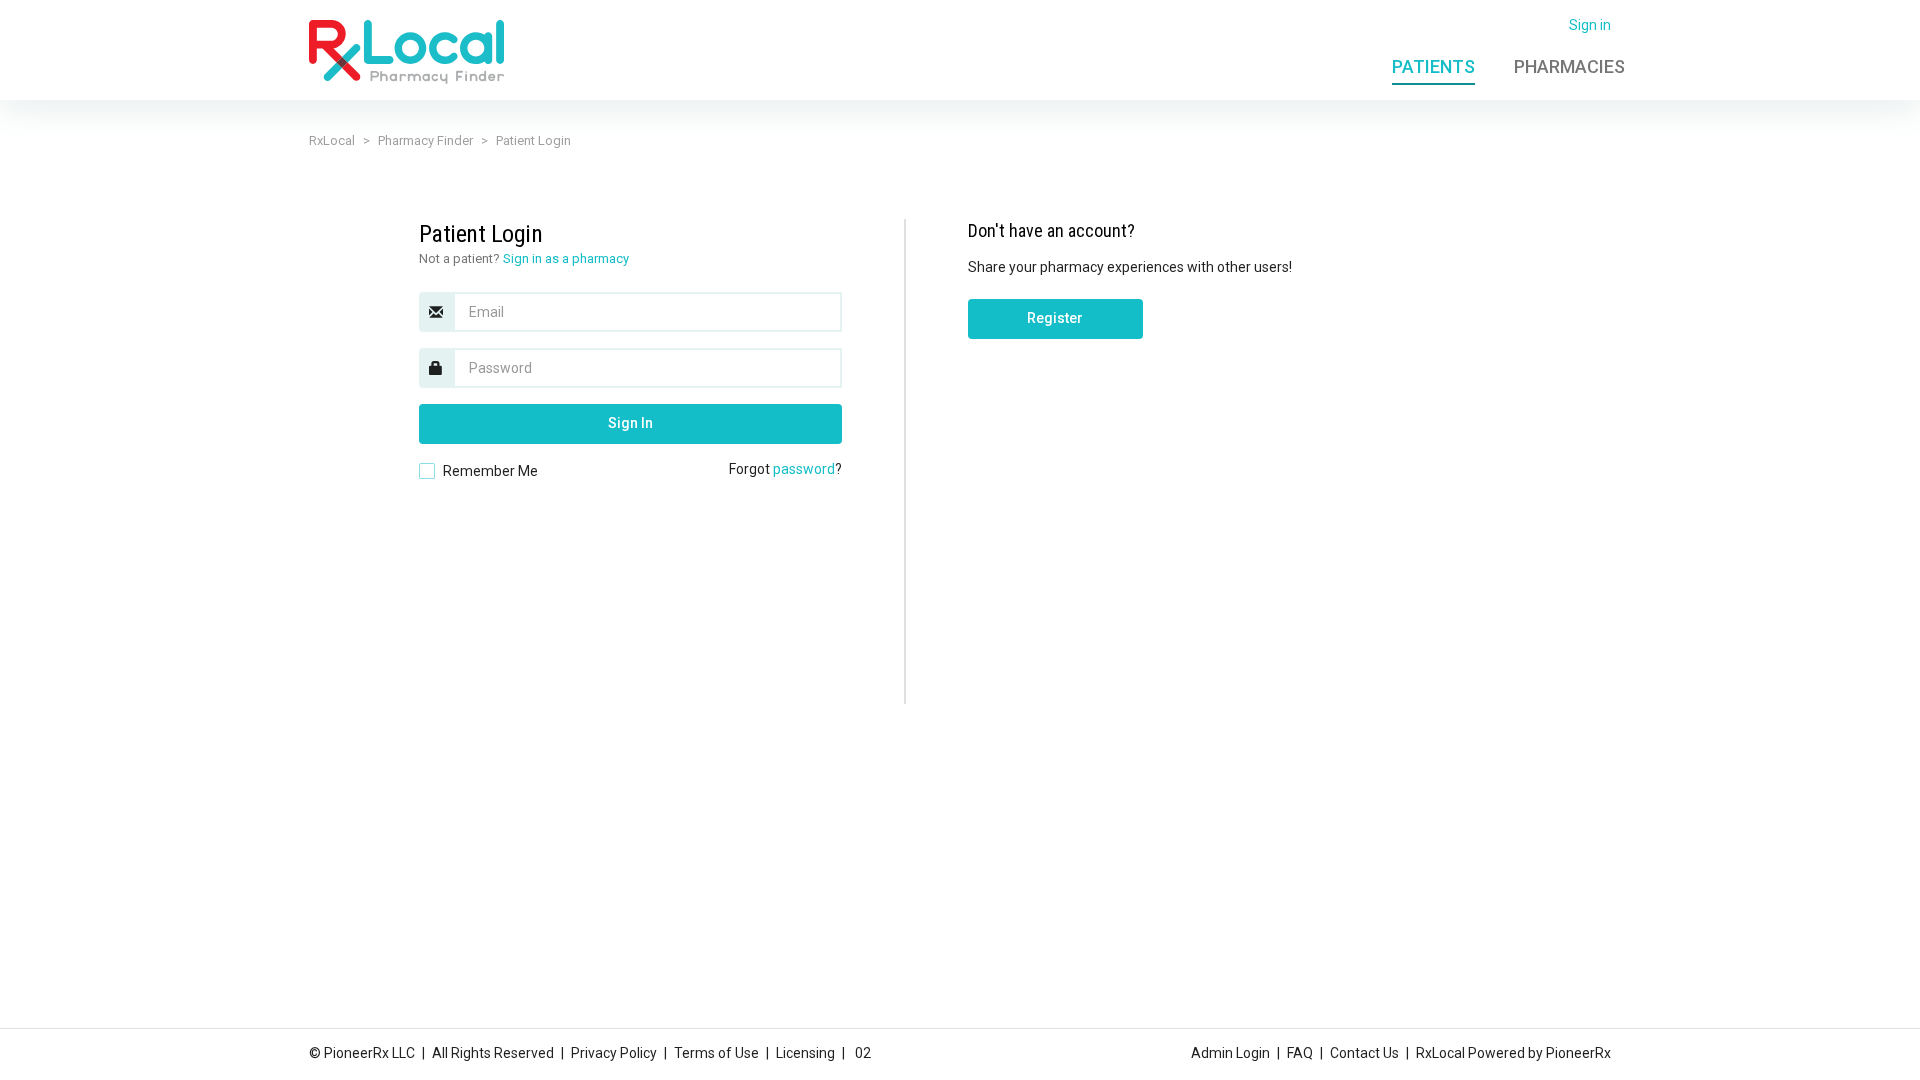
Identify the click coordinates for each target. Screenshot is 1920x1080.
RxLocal (332, 140)
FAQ (1300, 1053)
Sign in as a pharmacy (566, 258)
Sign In (630, 423)
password (804, 469)
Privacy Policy (614, 1053)
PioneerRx (1578, 1053)
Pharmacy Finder (425, 140)
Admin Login (1230, 1053)
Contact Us (1364, 1053)
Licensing (805, 1053)
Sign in (1590, 25)
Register (1055, 318)
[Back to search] (406, 51)
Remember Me (490, 471)
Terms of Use (716, 1053)
